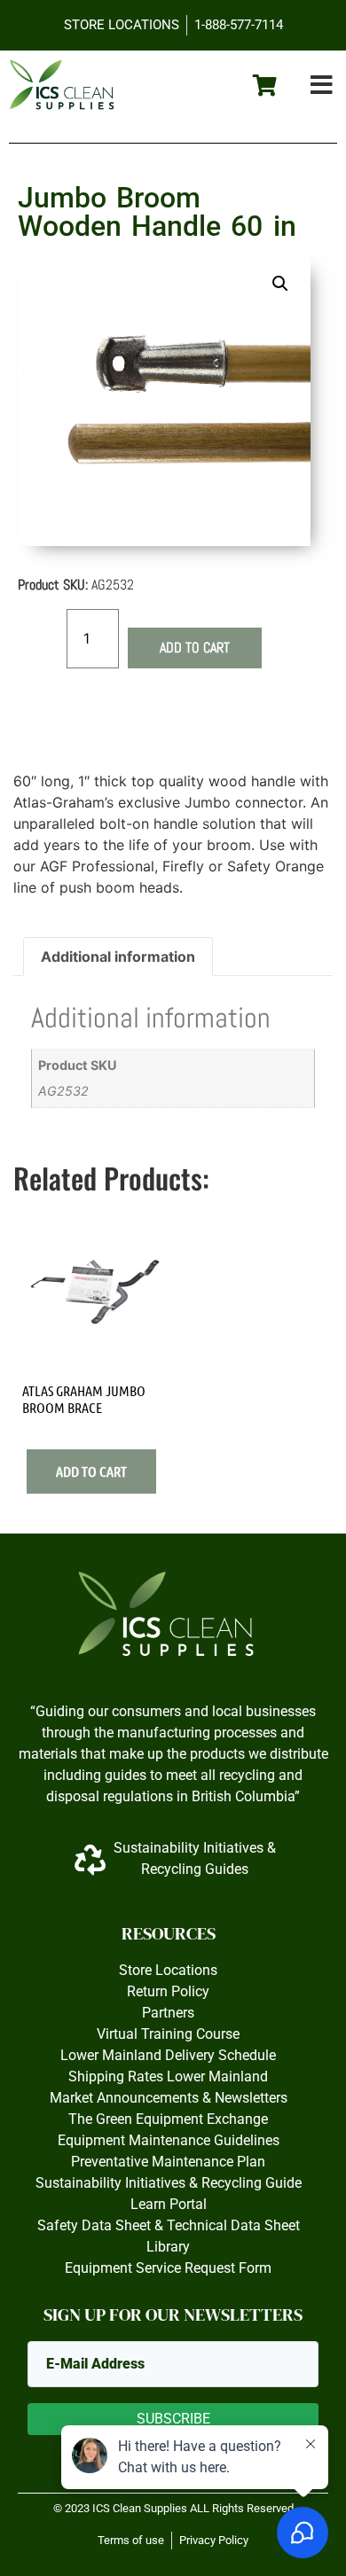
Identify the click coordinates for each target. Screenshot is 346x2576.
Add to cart (195, 648)
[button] (322, 86)
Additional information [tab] (118, 956)
